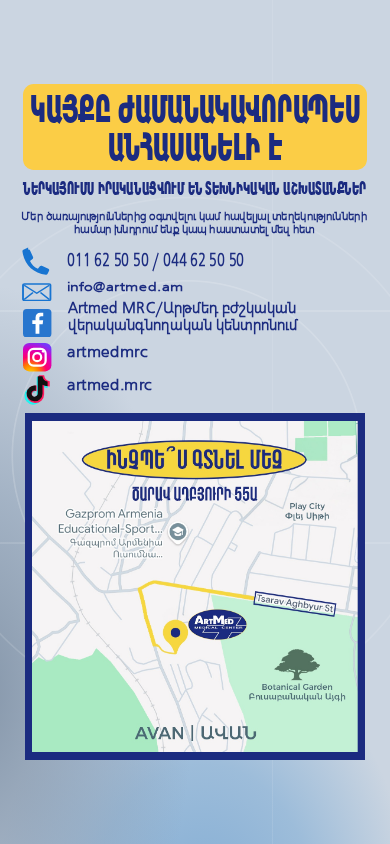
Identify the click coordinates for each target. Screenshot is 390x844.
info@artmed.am (125, 287)
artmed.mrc (109, 385)
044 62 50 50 (204, 259)
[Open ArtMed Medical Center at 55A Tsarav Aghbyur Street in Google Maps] (195, 586)
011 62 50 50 (108, 259)
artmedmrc (107, 353)
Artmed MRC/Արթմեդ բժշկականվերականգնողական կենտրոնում (183, 316)
